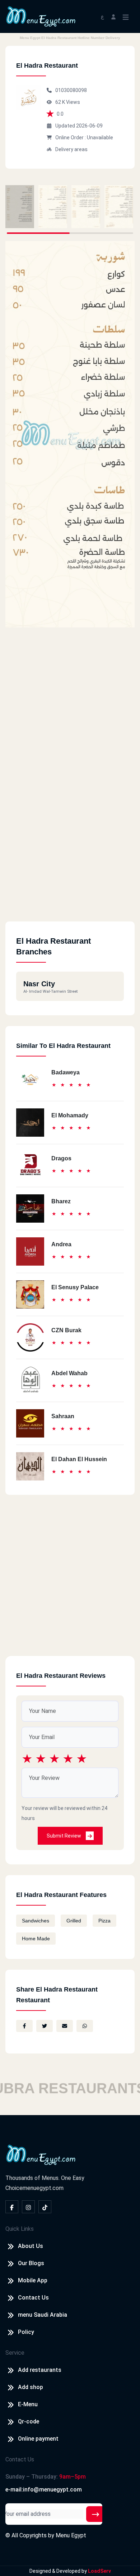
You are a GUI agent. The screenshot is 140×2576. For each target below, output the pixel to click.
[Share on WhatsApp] (85, 2026)
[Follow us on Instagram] (28, 2207)
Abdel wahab (69, 1373)
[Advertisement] (70, 852)
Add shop (31, 2387)
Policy (26, 2332)
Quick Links (20, 2229)
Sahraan (63, 1416)
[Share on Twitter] (45, 2026)
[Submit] (95, 2514)
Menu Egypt (71, 2535)
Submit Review (64, 1836)
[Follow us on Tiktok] (45, 2207)
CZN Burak (66, 1330)
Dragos (61, 1158)
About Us (31, 2246)
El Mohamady (70, 1115)
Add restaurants (40, 2370)
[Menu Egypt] (41, 16)
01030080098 (71, 90)
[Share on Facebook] (24, 2026)
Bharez (61, 1201)
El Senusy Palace (75, 1287)
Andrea (61, 1244)
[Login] (113, 16)
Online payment (38, 2439)
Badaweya (66, 1072)
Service (15, 2353)
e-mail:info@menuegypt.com (44, 2490)
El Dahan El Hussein (79, 1459)
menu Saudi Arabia (43, 2315)
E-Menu (28, 2404)
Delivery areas (71, 149)
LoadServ (99, 2571)
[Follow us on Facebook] (12, 2207)
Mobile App (33, 2280)
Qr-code (29, 2421)
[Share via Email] (65, 2026)
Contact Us (33, 2298)
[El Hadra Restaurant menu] (20, 207)
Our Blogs (31, 2263)
